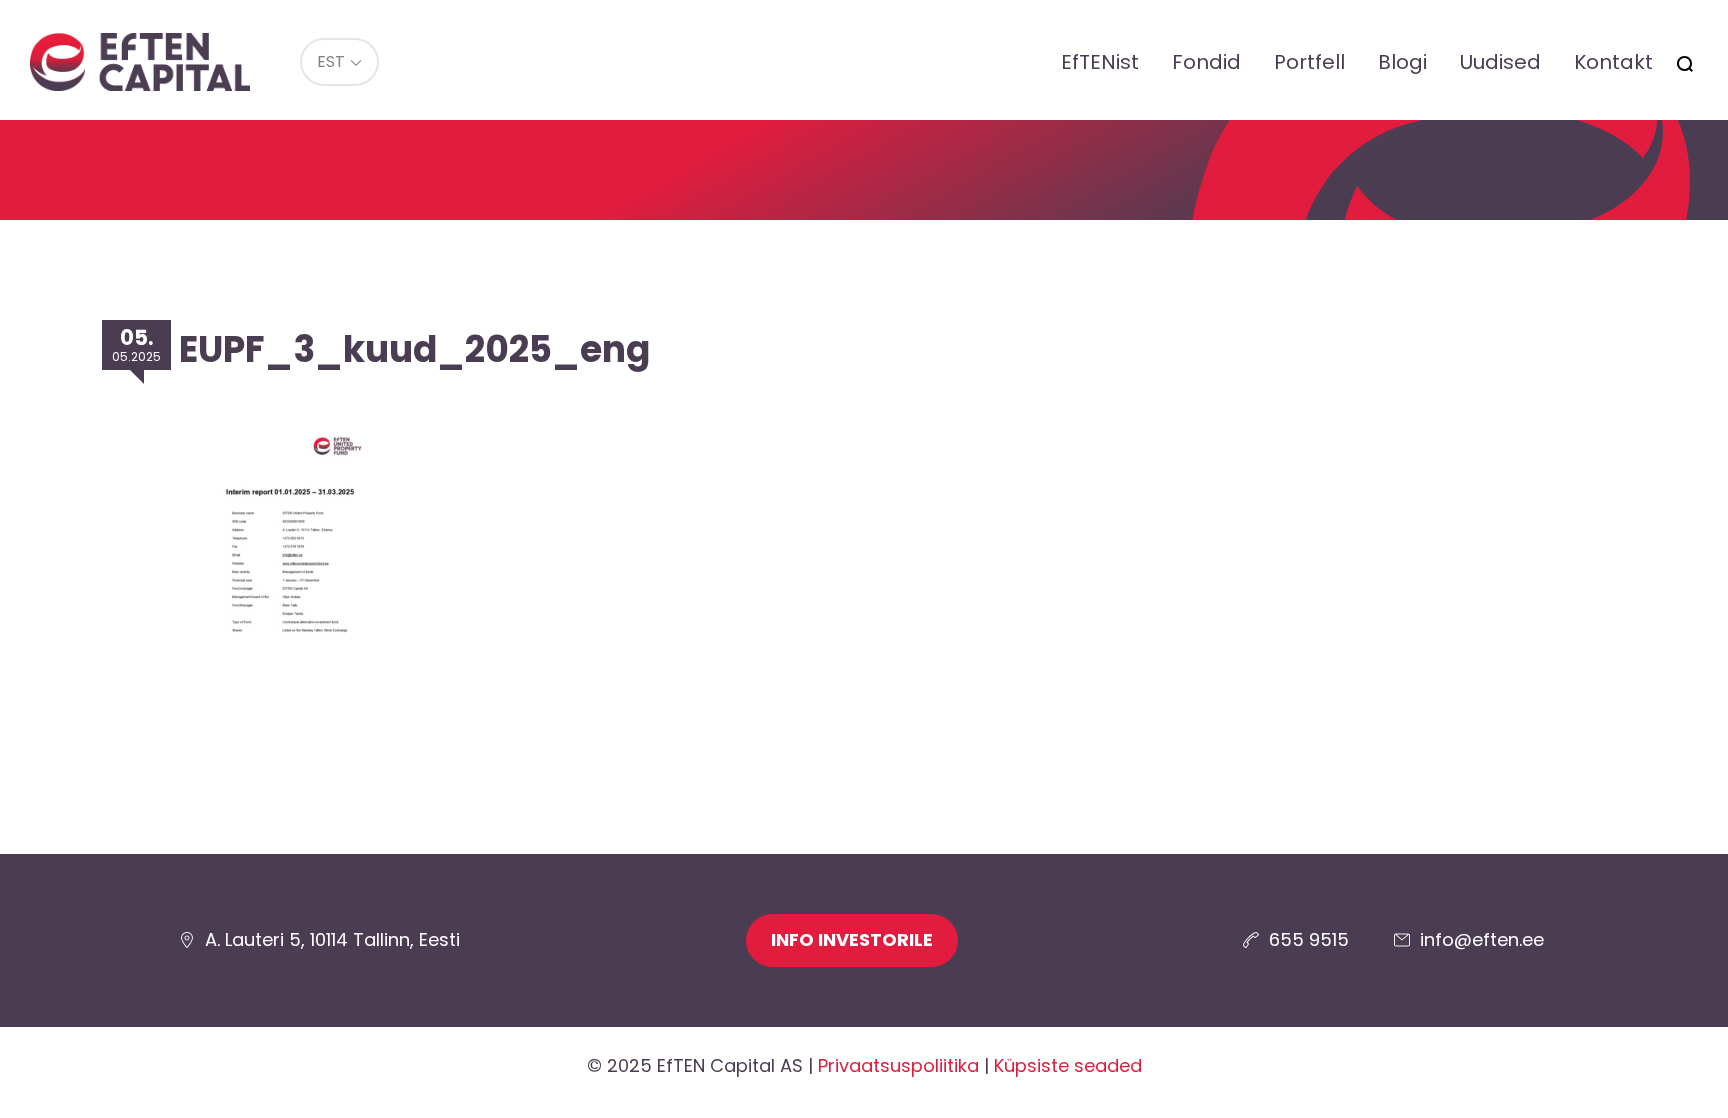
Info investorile (852, 939)
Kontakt (1613, 62)
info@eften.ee (1482, 939)
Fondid (1206, 62)
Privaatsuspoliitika (898, 1065)
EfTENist (1100, 62)
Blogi (1402, 62)
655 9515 (1309, 939)
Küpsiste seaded (1068, 1065)
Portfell (1309, 62)
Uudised (1500, 62)
